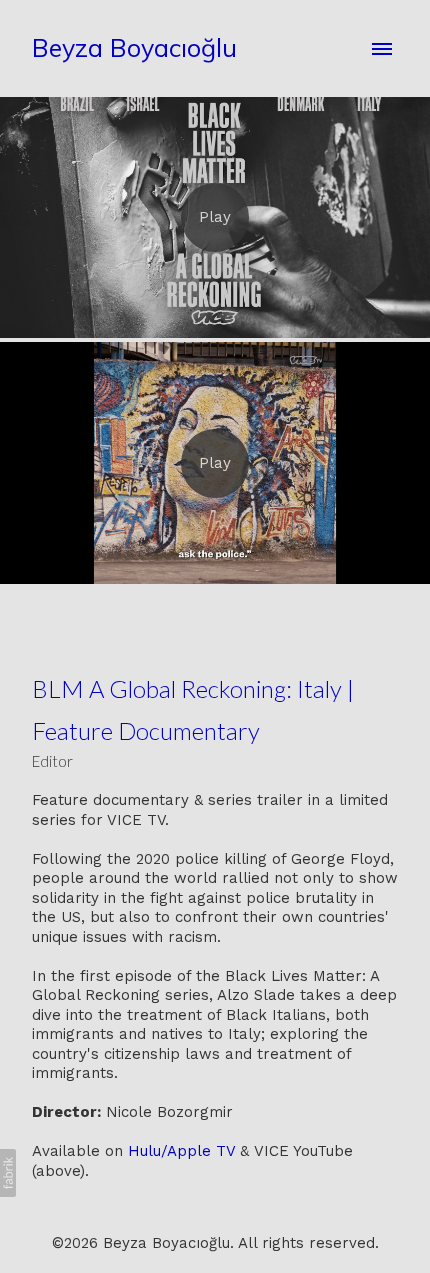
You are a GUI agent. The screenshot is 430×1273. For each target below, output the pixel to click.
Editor (52, 761)
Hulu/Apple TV (181, 1151)
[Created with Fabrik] (8, 1173)
